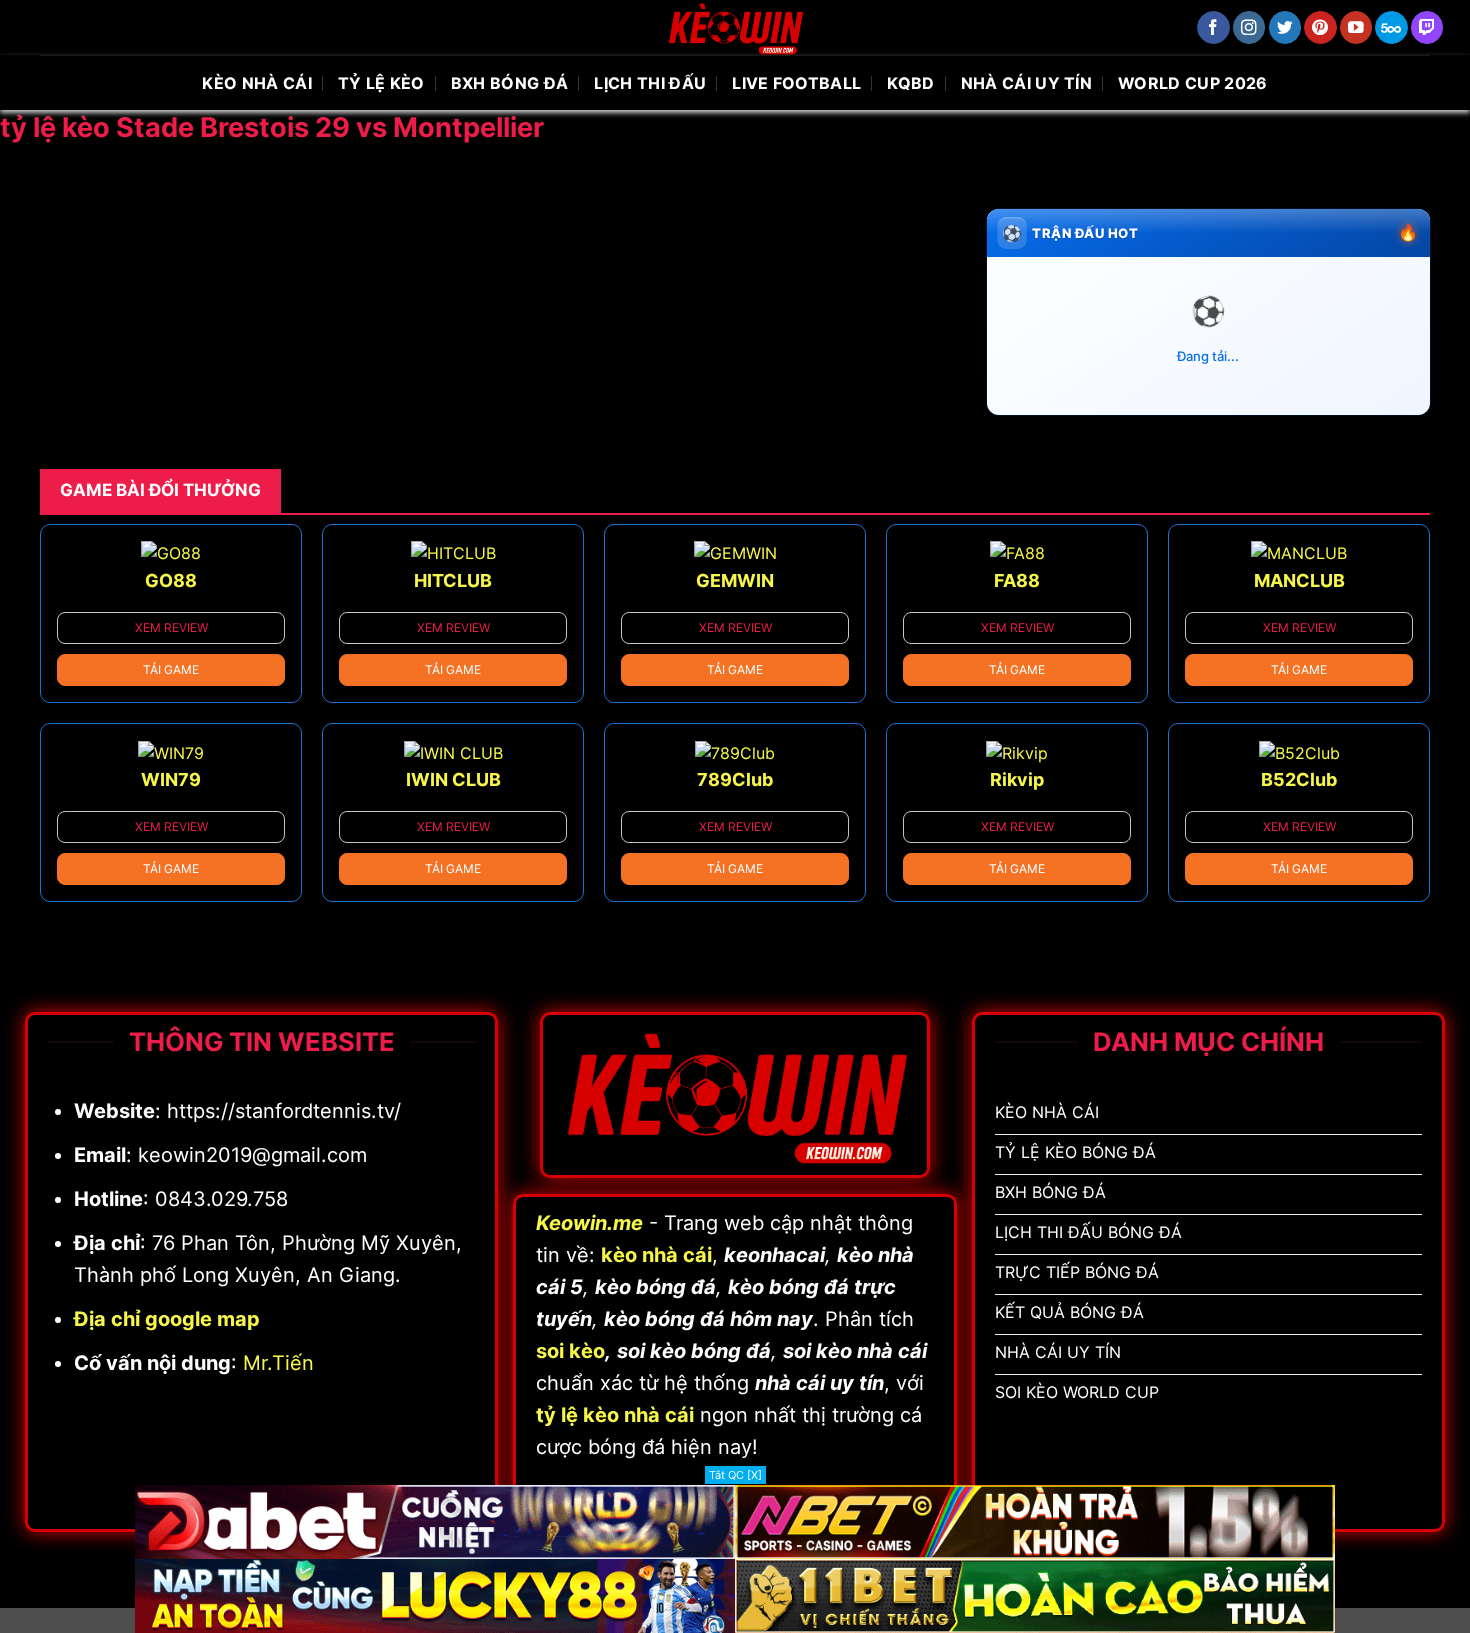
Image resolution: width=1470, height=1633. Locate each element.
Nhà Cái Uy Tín (1026, 83)
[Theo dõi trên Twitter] (1285, 27)
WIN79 (171, 779)
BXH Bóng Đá (510, 83)
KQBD (910, 83)
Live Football (796, 83)
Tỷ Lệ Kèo (381, 83)
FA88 (1017, 580)
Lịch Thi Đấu (650, 83)
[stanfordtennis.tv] (735, 27)
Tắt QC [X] (735, 1475)
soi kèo (570, 1351)
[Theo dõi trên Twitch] (1427, 27)
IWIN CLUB (453, 779)
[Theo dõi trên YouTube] (1356, 27)
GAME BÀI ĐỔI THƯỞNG (160, 490)
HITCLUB (453, 580)
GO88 (171, 580)
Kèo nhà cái (257, 83)
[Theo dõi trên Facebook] (1213, 27)
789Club (735, 779)
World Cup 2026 (1192, 83)
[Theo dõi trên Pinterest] (1320, 27)
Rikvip (1017, 779)
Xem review (171, 627)
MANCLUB (1299, 580)
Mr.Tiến (278, 1363)
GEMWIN (735, 580)
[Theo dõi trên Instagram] (1249, 27)
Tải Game (171, 669)
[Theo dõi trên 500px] (1391, 27)
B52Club (1299, 779)
